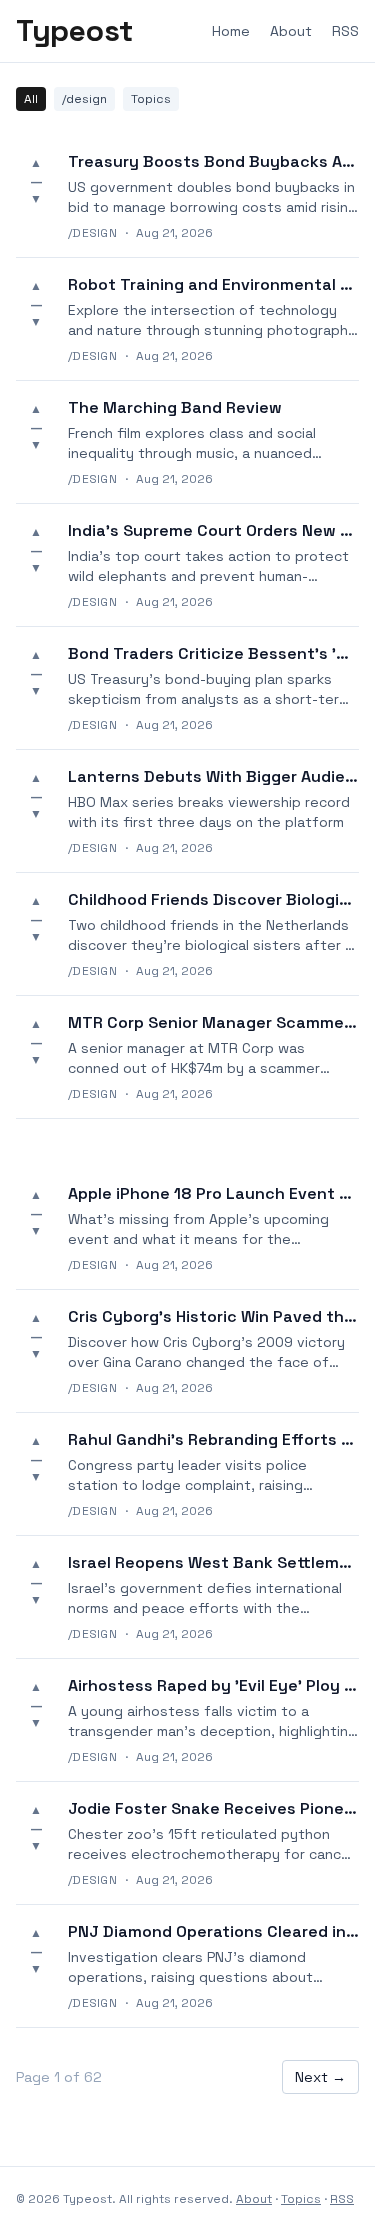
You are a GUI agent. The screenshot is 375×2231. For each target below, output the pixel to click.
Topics (151, 99)
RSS (345, 31)
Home (231, 31)
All (31, 99)
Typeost (74, 31)
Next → (320, 2077)
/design (84, 99)
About (291, 31)
